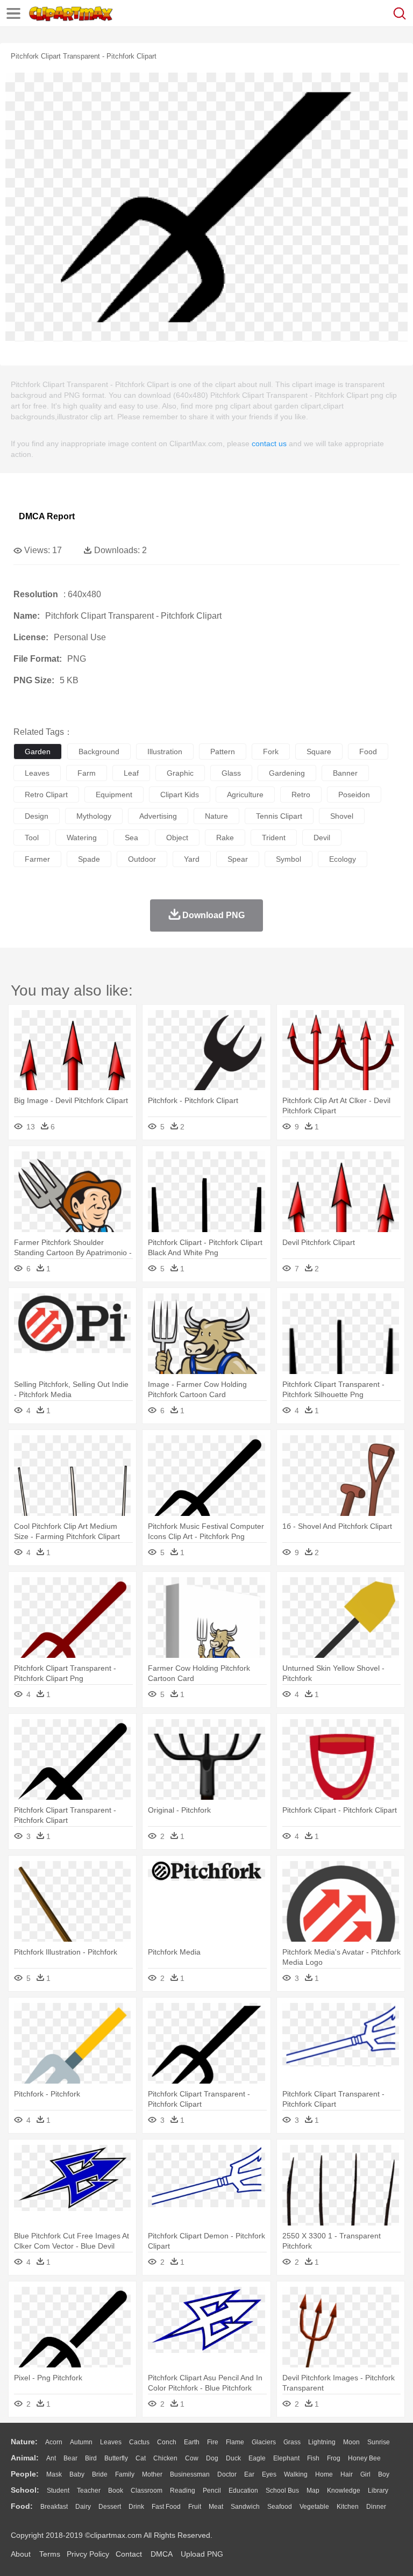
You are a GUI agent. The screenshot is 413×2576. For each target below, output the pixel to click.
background (99, 752)
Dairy (83, 2507)
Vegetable (314, 2507)
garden (38, 752)
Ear (249, 2474)
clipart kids (180, 795)
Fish (313, 2458)
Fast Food (166, 2507)
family (125, 2474)
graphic (180, 773)
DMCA (161, 2554)
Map (313, 2491)
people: (25, 2474)
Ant (51, 2458)
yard (192, 859)
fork (271, 752)
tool (32, 838)
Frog (334, 2458)
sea (131, 838)
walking (296, 2474)
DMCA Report (47, 516)
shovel (342, 816)
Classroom (147, 2491)
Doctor (227, 2474)
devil (322, 838)
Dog (212, 2458)
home (324, 2474)
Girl (365, 2474)
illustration (165, 752)
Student (58, 2491)
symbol (289, 859)
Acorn (54, 2442)
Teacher (89, 2491)
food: (22, 2506)
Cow (192, 2458)
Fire (213, 2442)
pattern (223, 752)
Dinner (376, 2507)
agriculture (245, 795)
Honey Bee (364, 2458)
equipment (114, 795)
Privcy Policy (88, 2554)
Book (116, 2491)
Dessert (110, 2507)
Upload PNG (202, 2554)
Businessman (190, 2474)
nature (216, 816)
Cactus (139, 2442)
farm (87, 773)
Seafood (280, 2507)
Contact (129, 2554)
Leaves (111, 2442)
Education (243, 2491)
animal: (25, 2458)
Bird (91, 2458)
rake (225, 838)
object (177, 838)
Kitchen (348, 2507)
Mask (54, 2474)
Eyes (269, 2474)
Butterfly (116, 2458)
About (21, 2554)
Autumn (81, 2442)
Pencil (212, 2491)
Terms (50, 2554)
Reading (183, 2491)
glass (231, 773)
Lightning (322, 2442)
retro (301, 795)
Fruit (195, 2507)
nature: (24, 2442)
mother (152, 2474)
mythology (94, 816)
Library (378, 2491)
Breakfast (54, 2507)
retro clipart (46, 795)
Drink (136, 2507)
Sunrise (379, 2442)
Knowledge (344, 2491)
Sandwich (245, 2507)
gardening (287, 773)
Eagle (257, 2458)
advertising (158, 816)
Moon (351, 2442)
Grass (292, 2442)
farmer (37, 859)
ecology (343, 859)
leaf (131, 773)
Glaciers (264, 2442)
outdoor (142, 859)
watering (82, 838)
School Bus (282, 2491)
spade (89, 859)
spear (238, 859)
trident (274, 838)
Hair (347, 2474)
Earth (192, 2442)
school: (25, 2490)
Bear (70, 2458)
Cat (141, 2458)
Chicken (165, 2458)
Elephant (286, 2458)
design (37, 816)
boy (384, 2474)
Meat (216, 2507)
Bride (100, 2474)
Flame (235, 2442)
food (368, 752)
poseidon (354, 795)
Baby (77, 2474)
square (319, 752)
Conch (167, 2442)
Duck (233, 2458)
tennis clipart (279, 816)
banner (345, 773)
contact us (269, 443)
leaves (37, 773)
